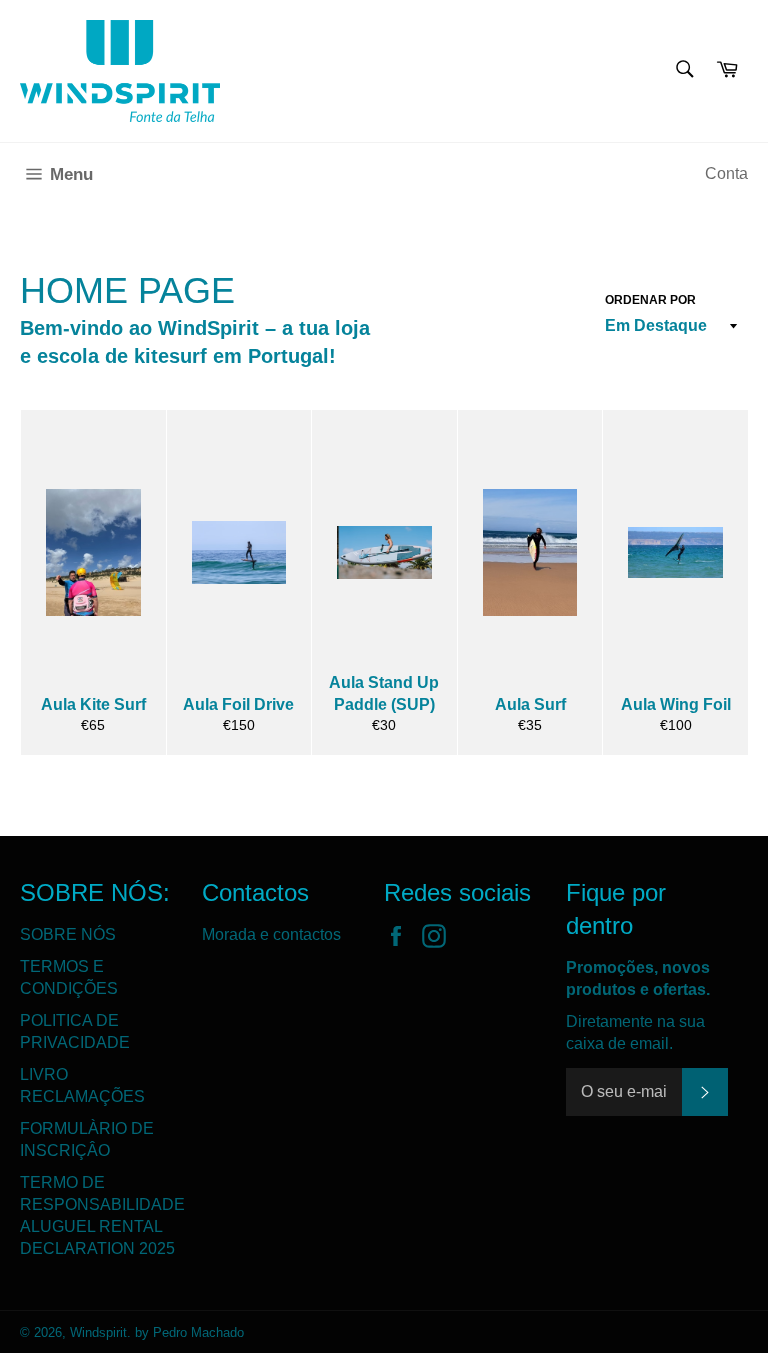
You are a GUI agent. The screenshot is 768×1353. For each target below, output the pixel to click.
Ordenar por (650, 300)
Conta (726, 173)
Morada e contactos (271, 934)
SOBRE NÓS (68, 934)
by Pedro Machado (189, 1332)
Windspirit (98, 1332)
